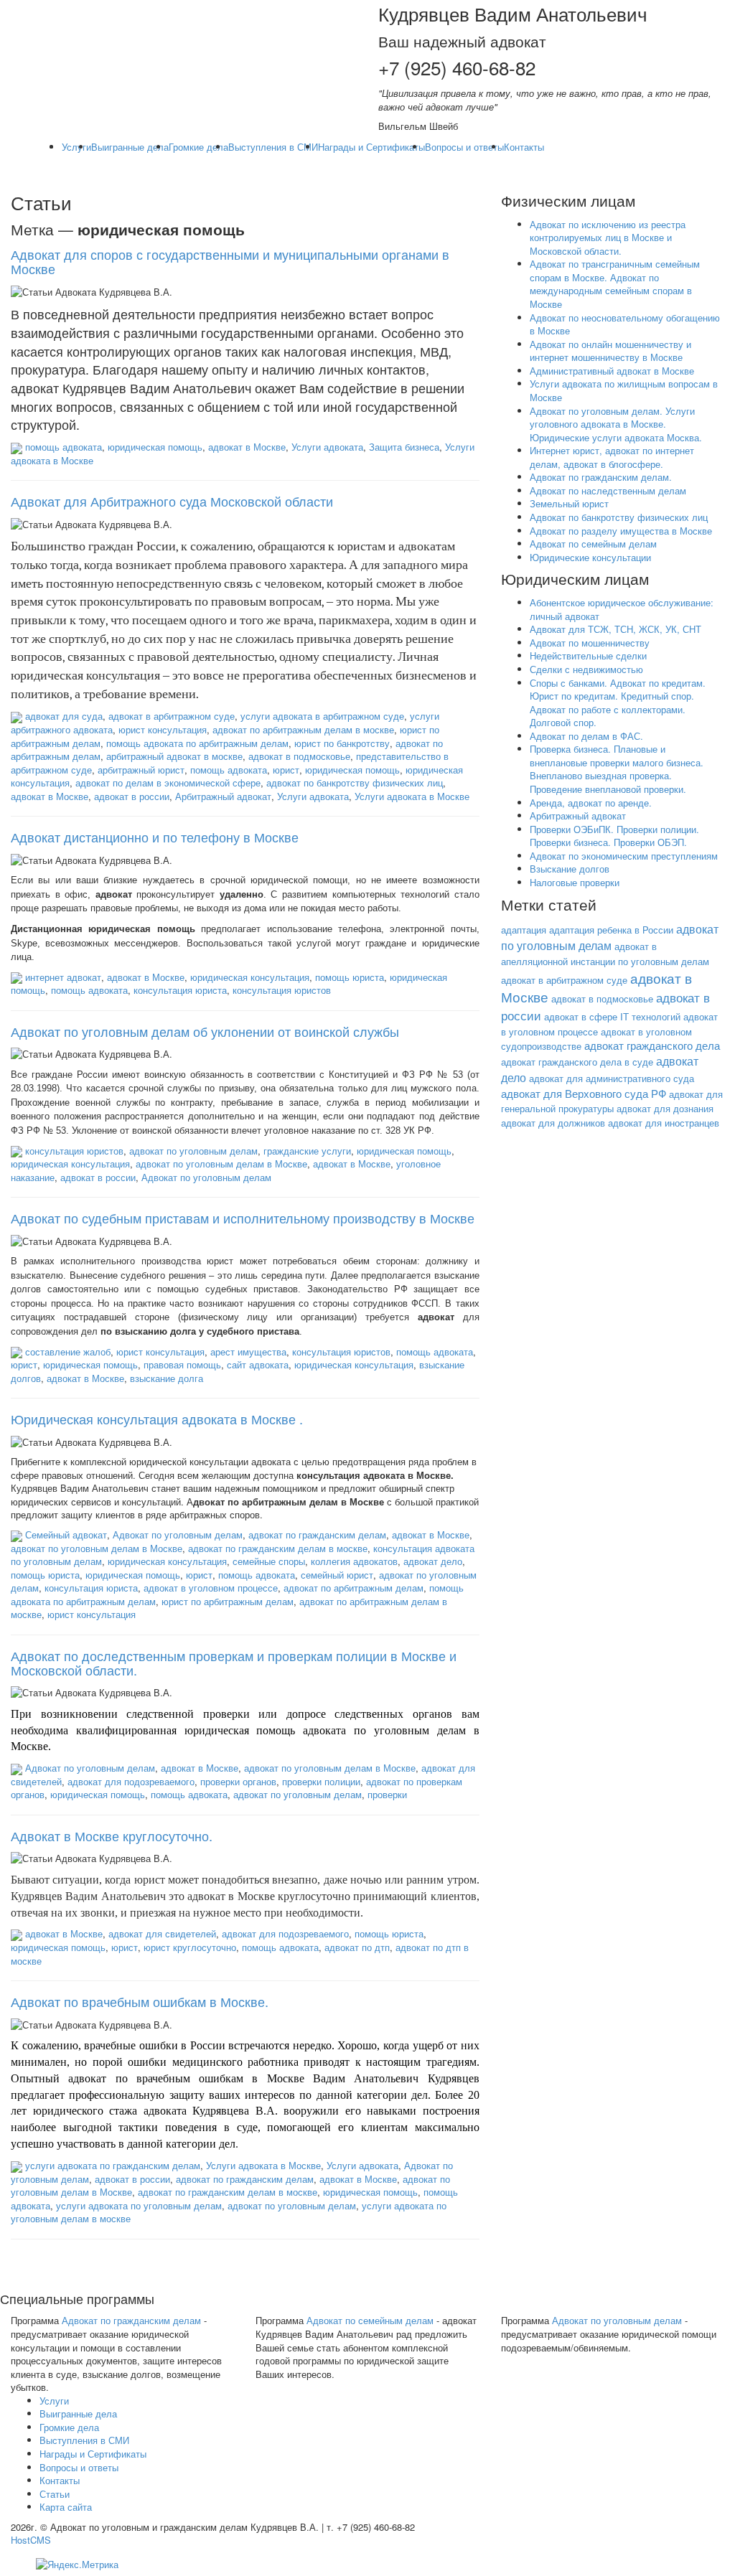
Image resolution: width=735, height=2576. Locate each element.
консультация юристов (282, 990)
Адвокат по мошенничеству (590, 643)
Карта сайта (66, 2507)
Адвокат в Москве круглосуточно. (112, 1835)
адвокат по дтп (357, 1947)
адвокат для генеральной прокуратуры (612, 1101)
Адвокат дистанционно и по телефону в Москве (155, 837)
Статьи (55, 2494)
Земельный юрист (569, 503)
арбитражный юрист (141, 770)
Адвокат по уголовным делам (206, 1177)
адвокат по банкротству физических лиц (355, 782)
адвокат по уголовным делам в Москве (221, 1164)
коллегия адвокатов (354, 1561)
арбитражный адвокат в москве (174, 756)
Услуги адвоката (327, 447)
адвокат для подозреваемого (131, 1781)
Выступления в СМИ (273, 147)
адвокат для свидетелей (162, 1933)
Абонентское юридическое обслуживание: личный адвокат (622, 609)
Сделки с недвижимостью (586, 669)
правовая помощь (182, 1364)
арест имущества (248, 1352)
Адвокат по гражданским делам (131, 2320)
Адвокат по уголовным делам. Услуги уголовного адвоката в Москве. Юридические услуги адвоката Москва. (616, 424)
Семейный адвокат (66, 1534)
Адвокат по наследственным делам (608, 490)
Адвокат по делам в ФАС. (586, 736)
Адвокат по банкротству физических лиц (619, 517)
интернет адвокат (63, 977)
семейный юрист (337, 1575)
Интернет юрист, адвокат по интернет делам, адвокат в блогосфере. (612, 457)
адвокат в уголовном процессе (211, 1588)
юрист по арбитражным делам (228, 1601)
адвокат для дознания (665, 1108)
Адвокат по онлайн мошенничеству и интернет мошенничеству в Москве (610, 351)
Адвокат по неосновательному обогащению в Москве (625, 324)
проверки (387, 1794)
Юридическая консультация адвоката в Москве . (157, 1419)
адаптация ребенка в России (611, 930)
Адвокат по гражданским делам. (601, 477)
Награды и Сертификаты (371, 147)
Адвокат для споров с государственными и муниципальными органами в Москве (230, 261)
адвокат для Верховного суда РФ (584, 1093)
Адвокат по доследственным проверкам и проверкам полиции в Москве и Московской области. (234, 1663)
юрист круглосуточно (190, 1947)
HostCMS (31, 2540)
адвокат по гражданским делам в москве (278, 1548)
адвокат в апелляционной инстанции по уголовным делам (605, 954)
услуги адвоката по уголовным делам (139, 2205)
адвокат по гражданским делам (317, 1534)
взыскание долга (167, 1378)
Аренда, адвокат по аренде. (591, 803)
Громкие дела (198, 147)
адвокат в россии (132, 796)
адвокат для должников (553, 1123)
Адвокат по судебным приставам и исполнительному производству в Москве (243, 1218)
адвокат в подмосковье (299, 756)
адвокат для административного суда (612, 1078)
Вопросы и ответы (464, 147)
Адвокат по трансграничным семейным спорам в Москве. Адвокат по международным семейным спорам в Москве (615, 284)
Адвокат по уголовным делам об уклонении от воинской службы (205, 1031)
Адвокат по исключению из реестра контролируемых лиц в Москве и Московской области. (608, 238)
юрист (286, 770)
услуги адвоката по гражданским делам (113, 2165)
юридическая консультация (250, 977)
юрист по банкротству (342, 743)
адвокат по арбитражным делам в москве (303, 729)
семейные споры (269, 1561)
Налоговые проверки (575, 882)
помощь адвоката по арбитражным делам (197, 743)
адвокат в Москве (247, 447)
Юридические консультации (590, 557)
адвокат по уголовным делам (193, 1151)
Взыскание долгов (570, 869)
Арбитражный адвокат (223, 796)
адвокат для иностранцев (664, 1123)
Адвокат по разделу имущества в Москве (621, 531)
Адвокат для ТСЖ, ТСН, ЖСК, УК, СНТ (615, 629)
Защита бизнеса (404, 447)
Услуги (76, 147)
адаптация (524, 930)
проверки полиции (321, 1781)
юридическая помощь (155, 447)
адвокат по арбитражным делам (354, 1588)
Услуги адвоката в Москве (412, 796)
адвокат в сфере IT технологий (612, 1016)
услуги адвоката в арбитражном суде (322, 716)
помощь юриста (350, 977)
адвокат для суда (64, 716)
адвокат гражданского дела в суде (577, 1062)
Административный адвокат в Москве (612, 371)
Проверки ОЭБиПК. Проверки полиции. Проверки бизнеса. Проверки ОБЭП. (614, 836)
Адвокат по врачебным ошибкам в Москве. (140, 2001)
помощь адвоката (64, 447)
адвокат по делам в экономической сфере (168, 782)
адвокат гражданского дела (652, 1045)
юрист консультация (163, 729)
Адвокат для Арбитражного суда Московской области (172, 501)
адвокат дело (433, 1561)
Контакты (524, 147)
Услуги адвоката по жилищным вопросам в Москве (624, 390)
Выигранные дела (130, 147)
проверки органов (238, 1781)
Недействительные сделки (588, 655)
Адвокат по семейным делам (593, 544)
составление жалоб (68, 1352)
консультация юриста (180, 990)
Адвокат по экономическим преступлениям (624, 856)
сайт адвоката (258, 1364)
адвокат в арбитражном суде (172, 716)
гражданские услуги (307, 1151)
